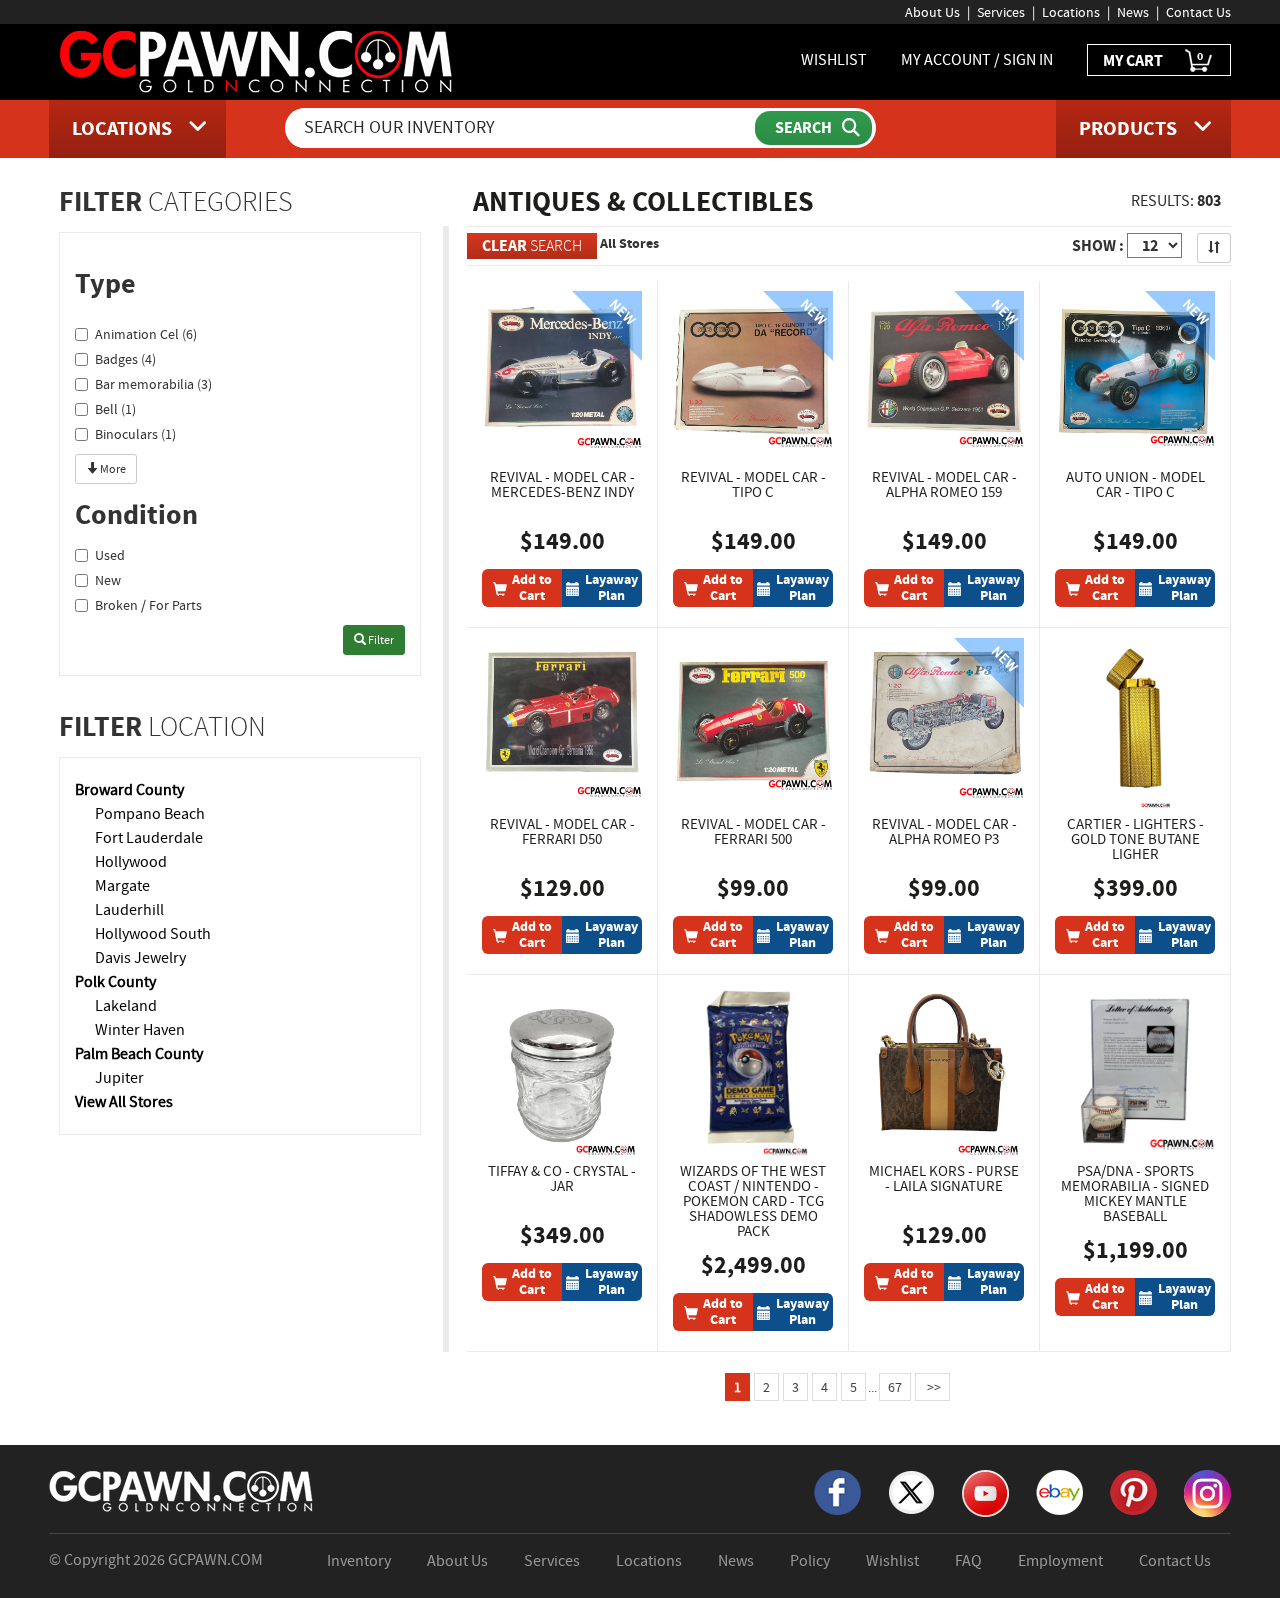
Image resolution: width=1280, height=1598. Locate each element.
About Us (932, 12)
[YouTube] (985, 1492)
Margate (122, 886)
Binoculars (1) (135, 434)
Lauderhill (129, 910)
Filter (380, 640)
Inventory (359, 1561)
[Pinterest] (1133, 1491)
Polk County (115, 982)
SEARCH (532, 245)
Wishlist (892, 1561)
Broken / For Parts (148, 605)
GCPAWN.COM (215, 1560)
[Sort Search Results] (1214, 248)
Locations (1071, 12)
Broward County (129, 790)
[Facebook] (837, 1491)
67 (895, 1387)
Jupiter (119, 1078)
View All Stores (124, 1102)
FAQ (968, 1561)
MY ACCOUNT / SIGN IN (977, 60)
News (1133, 12)
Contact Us (1198, 12)
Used (110, 555)
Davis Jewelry (140, 958)
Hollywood (131, 862)
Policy (810, 1561)
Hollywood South (153, 934)
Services (1001, 12)
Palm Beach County (139, 1054)
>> (932, 1387)
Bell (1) (115, 409)
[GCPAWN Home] (182, 1490)
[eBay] (1059, 1491)
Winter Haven (140, 1030)
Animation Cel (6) (146, 334)
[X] (911, 1491)
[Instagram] (1207, 1492)
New (108, 580)
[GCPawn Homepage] (257, 60)
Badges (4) (125, 359)
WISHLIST (834, 60)
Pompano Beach (150, 814)
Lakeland (126, 1006)
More (112, 469)
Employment (1060, 1561)
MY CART (1153, 59)
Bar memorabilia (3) (153, 384)
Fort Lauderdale (149, 838)
